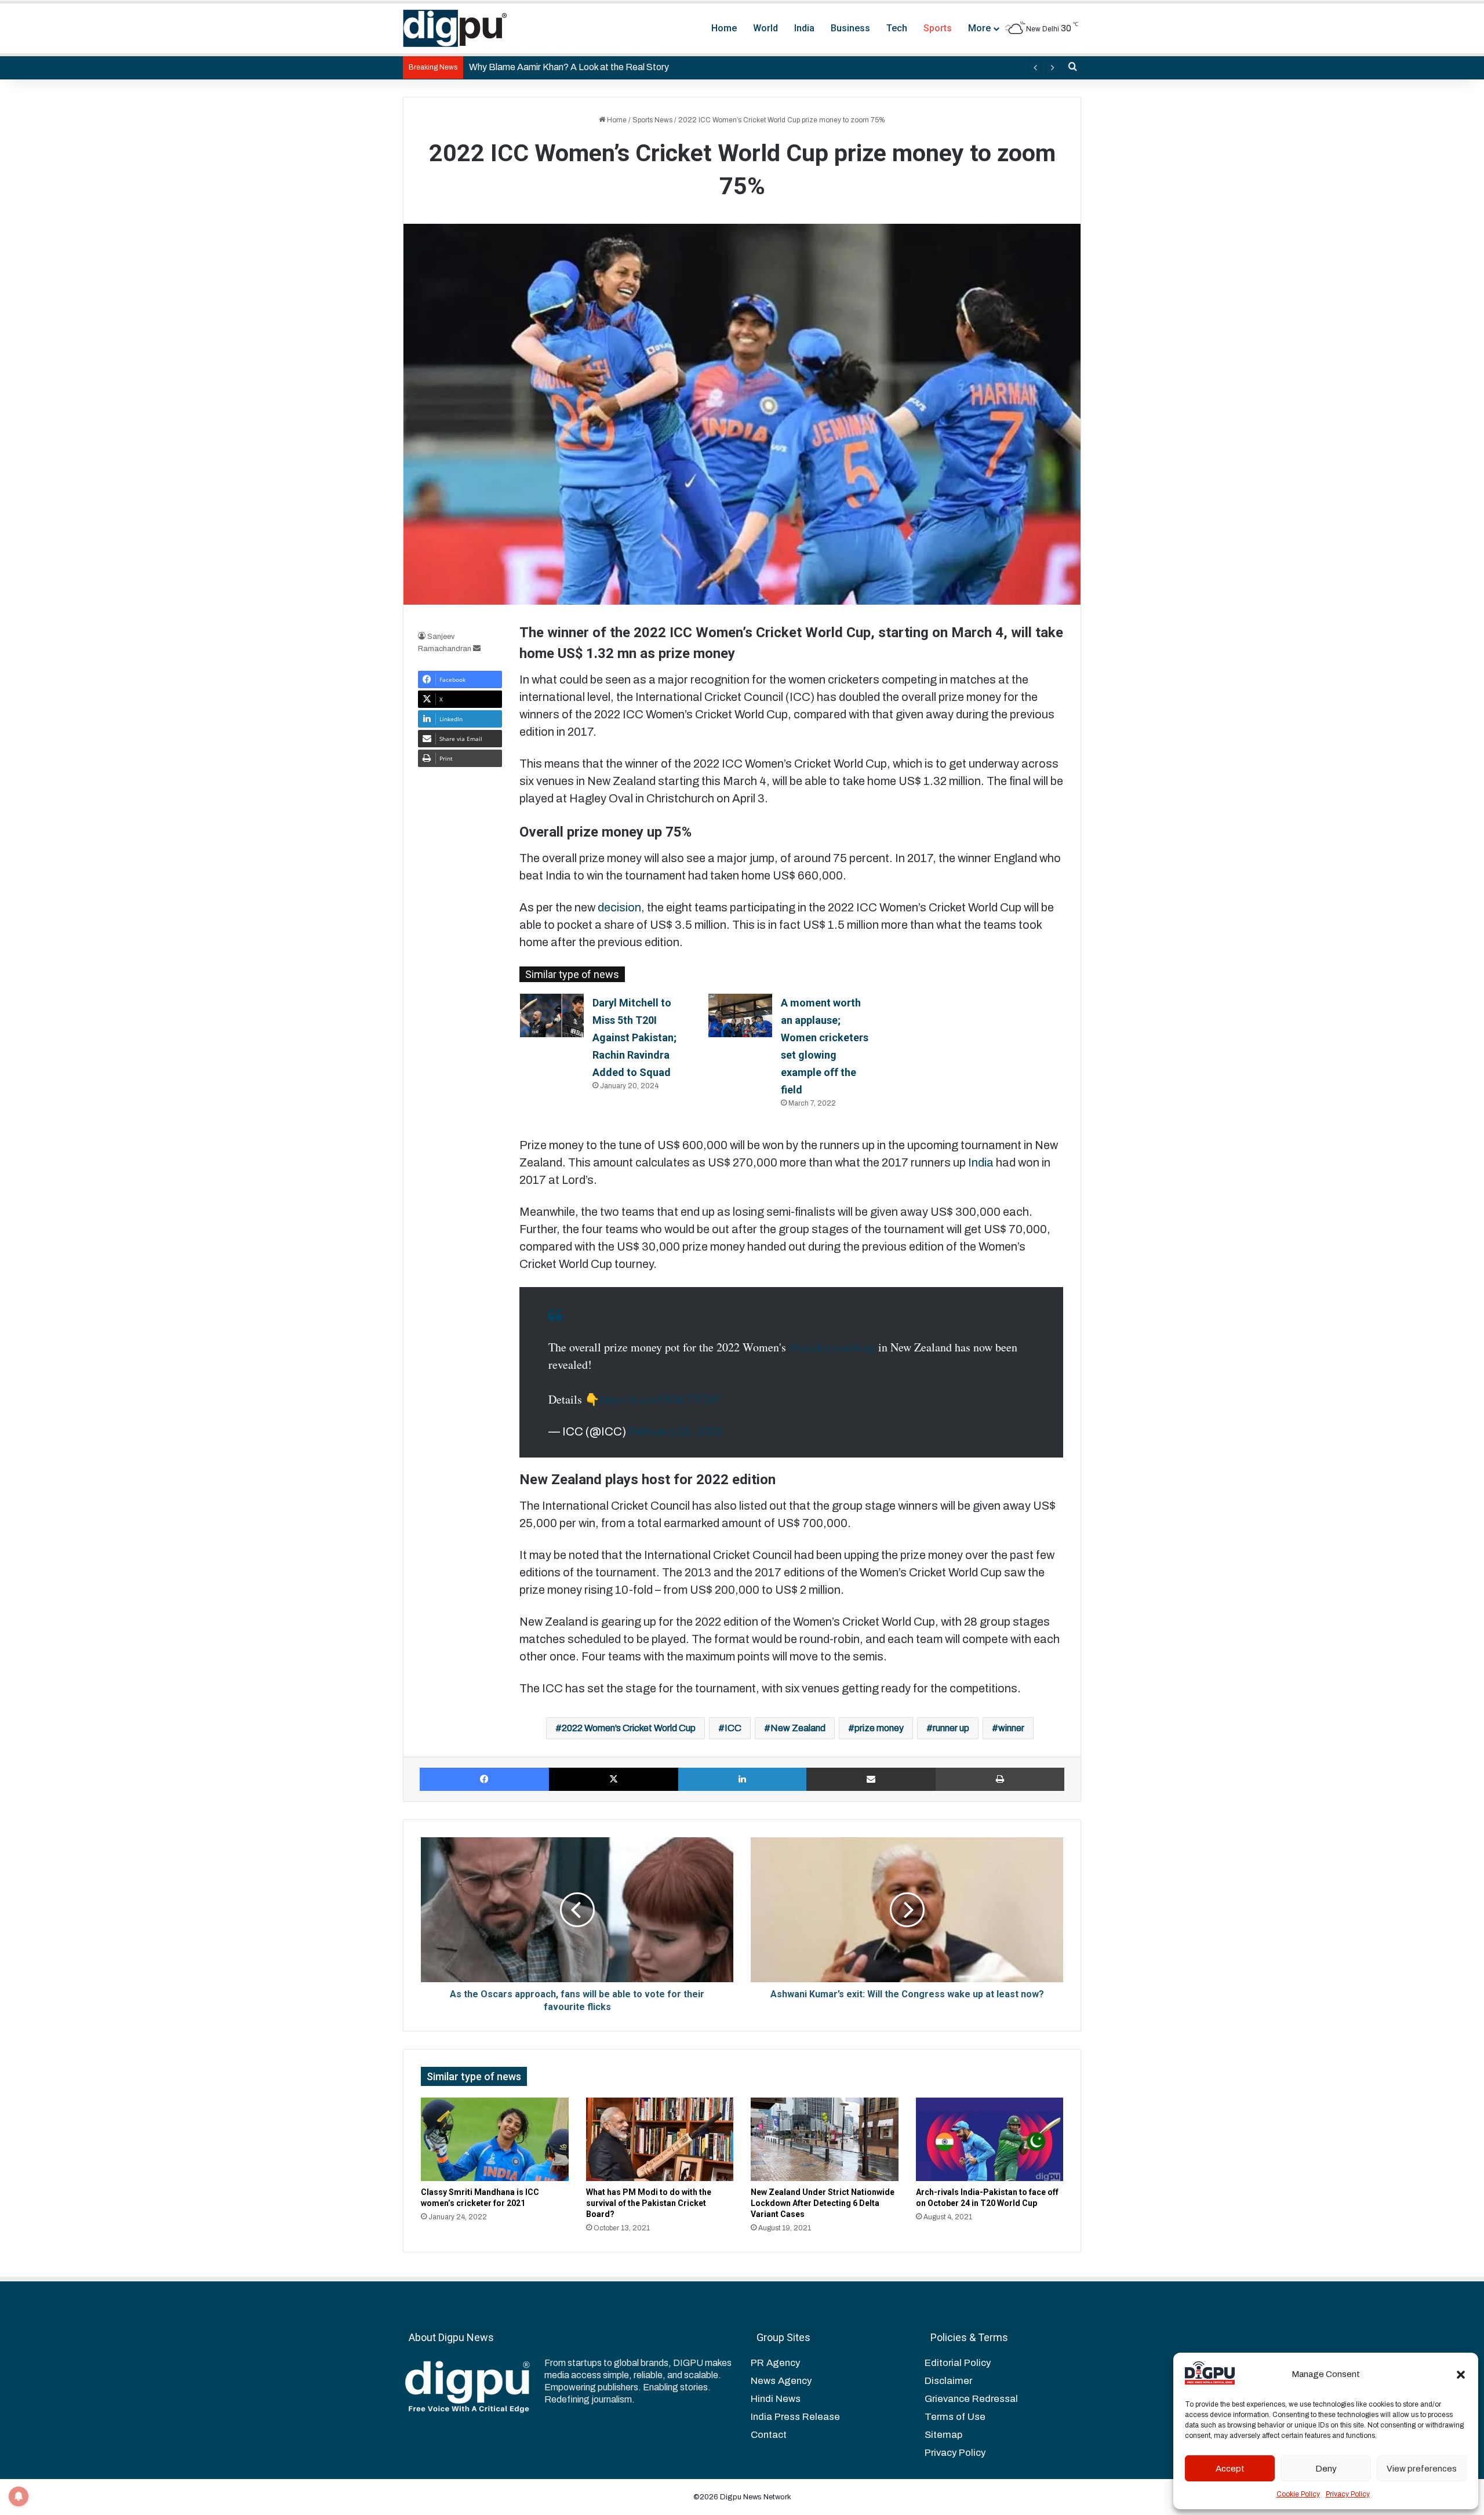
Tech (897, 28)
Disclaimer (948, 2381)
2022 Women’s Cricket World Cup (629, 1728)
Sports (938, 28)
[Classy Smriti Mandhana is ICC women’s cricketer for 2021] (495, 2139)
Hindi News (776, 2399)
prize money (879, 1728)
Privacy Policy (1348, 2494)
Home (724, 28)
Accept (1230, 2469)
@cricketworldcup (832, 1347)
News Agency (781, 2381)
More (979, 28)
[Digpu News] (455, 28)
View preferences (1422, 2469)
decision (619, 907)
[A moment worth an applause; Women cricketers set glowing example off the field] (740, 1015)
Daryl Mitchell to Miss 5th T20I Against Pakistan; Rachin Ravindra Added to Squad (634, 1037)
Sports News (652, 120)
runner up (951, 1728)
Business (850, 28)
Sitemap (943, 2435)
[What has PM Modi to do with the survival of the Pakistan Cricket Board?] (660, 2139)
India (804, 28)
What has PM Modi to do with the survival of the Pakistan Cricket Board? (649, 2203)
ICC (733, 1728)
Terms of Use (955, 2417)
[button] (1461, 2375)
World (765, 28)
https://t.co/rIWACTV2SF (660, 1399)
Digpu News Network (755, 2497)
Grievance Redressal (971, 2399)
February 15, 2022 (676, 1431)
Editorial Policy (958, 2363)
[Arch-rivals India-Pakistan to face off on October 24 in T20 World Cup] (990, 2139)
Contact (769, 2435)
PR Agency (775, 2363)
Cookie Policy (1298, 2494)
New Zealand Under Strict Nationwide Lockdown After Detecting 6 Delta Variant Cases (823, 2203)
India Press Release (795, 2417)
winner (1011, 1728)
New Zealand (798, 1728)
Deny (1326, 2469)
